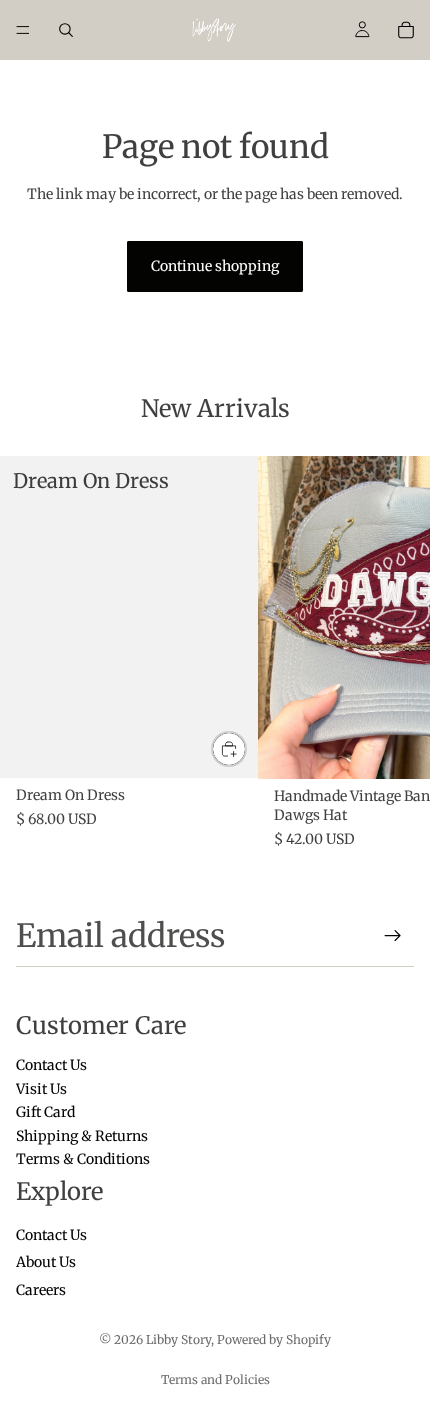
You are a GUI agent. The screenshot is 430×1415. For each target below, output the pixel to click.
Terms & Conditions (83, 1159)
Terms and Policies (215, 1379)
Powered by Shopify (274, 1339)
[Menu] (23, 30)
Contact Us (51, 1065)
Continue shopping (215, 266)
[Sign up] (393, 936)
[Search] (66, 30)
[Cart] (406, 30)
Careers (41, 1290)
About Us (46, 1262)
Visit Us (41, 1088)
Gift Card (45, 1112)
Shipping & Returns (82, 1135)
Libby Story (178, 1339)
